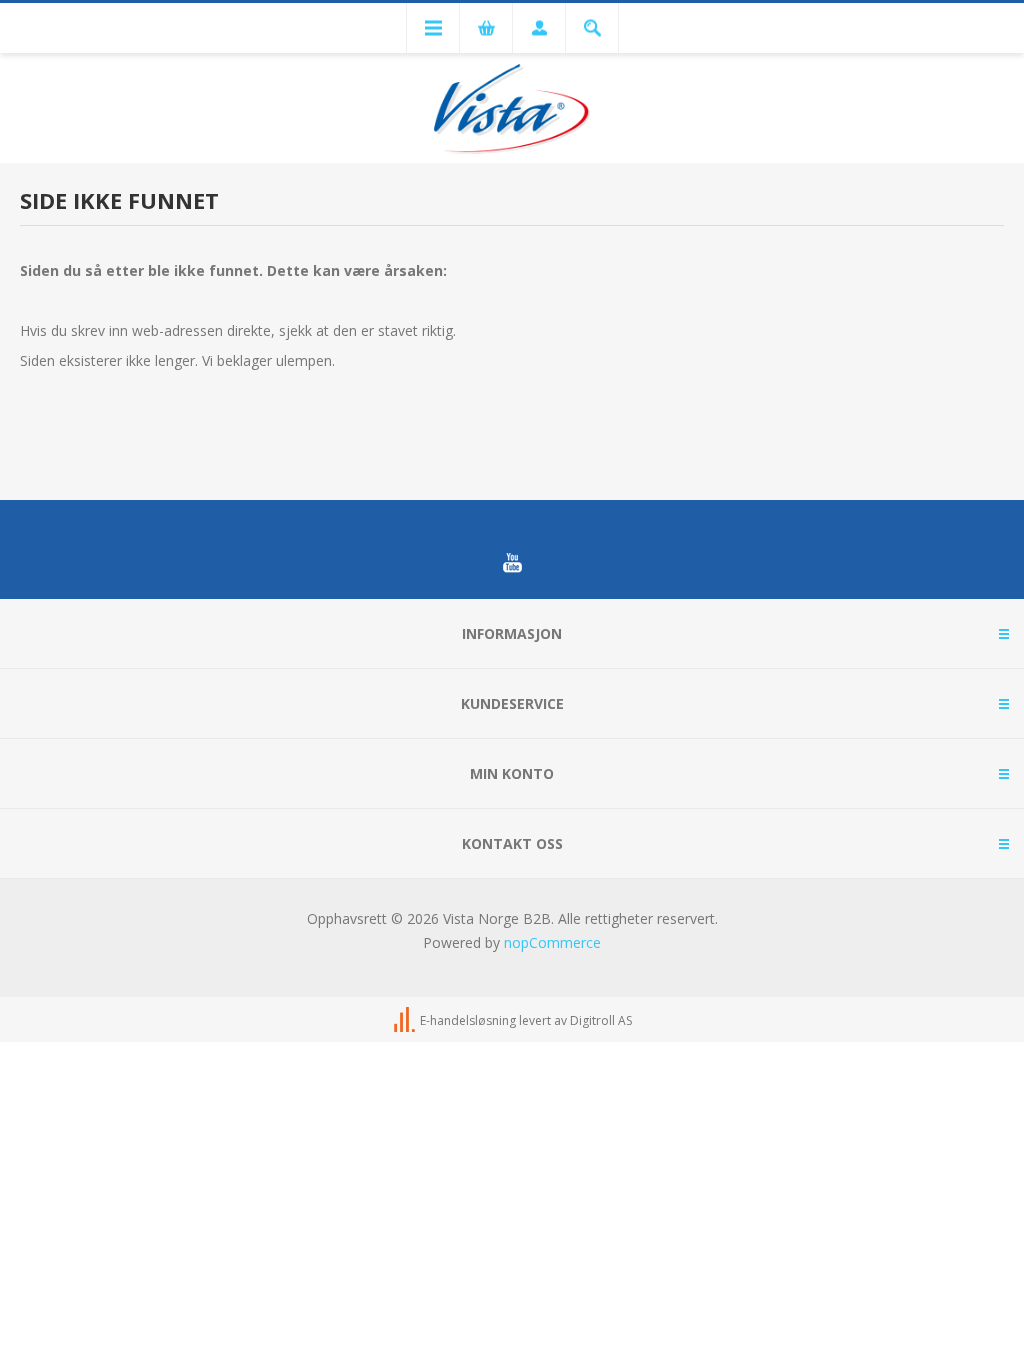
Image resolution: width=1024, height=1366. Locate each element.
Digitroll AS (601, 1020)
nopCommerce (552, 942)
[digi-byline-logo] (406, 1020)
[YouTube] (512, 563)
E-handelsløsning (468, 1020)
